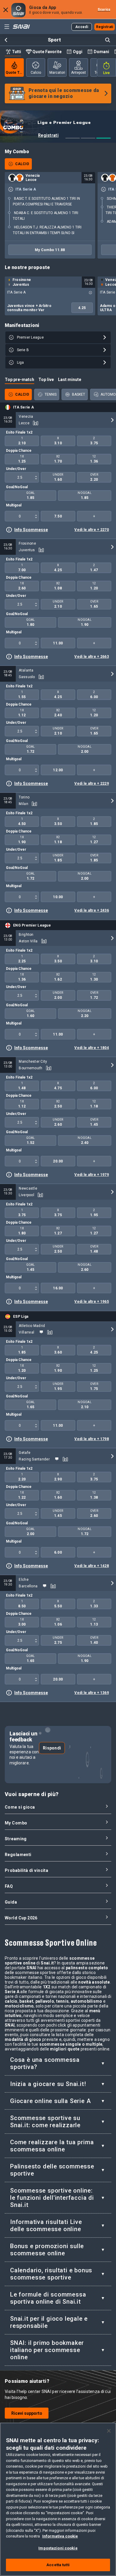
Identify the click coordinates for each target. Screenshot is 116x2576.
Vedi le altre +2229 (92, 784)
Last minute (70, 380)
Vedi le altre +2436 (92, 910)
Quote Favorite (47, 52)
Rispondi (52, 1748)
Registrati (48, 135)
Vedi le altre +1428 (92, 1566)
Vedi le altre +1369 (92, 1693)
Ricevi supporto (27, 2413)
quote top (15, 73)
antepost (79, 73)
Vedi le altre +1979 (92, 1175)
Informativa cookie (60, 2536)
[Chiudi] (109, 2431)
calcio (36, 73)
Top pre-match (19, 380)
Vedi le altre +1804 (92, 1048)
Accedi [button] (82, 27)
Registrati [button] (105, 27)
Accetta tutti (58, 2565)
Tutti (17, 52)
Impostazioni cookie (58, 2548)
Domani (101, 52)
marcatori (57, 73)
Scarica (104, 10)
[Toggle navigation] (7, 27)
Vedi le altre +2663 (92, 657)
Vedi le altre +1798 (92, 1439)
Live (106, 73)
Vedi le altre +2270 (92, 530)
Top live (46, 380)
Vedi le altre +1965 (92, 1302)
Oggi (78, 52)
